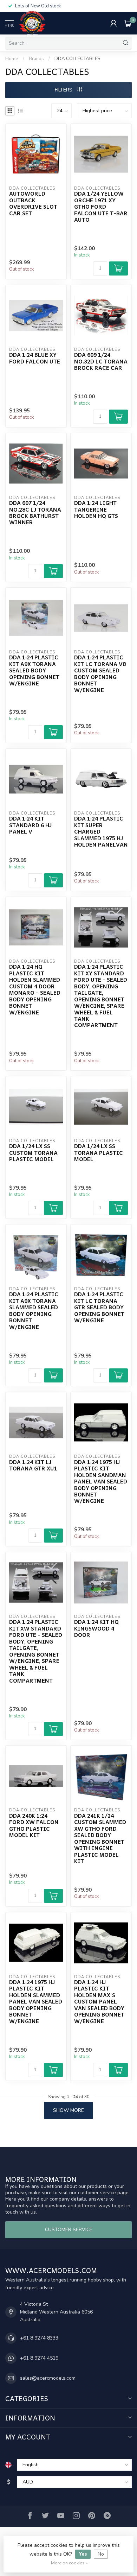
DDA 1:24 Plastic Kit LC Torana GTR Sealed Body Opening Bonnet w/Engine (99, 1307)
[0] (128, 23)
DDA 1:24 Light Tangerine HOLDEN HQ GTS (96, 509)
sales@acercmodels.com (48, 2378)
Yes (83, 2554)
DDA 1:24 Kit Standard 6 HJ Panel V (30, 825)
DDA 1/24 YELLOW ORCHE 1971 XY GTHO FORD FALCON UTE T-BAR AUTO (101, 207)
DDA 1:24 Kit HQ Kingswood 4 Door (96, 1628)
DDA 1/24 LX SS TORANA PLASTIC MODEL (99, 1153)
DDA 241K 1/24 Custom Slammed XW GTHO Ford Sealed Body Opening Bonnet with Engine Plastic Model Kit (100, 1838)
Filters (64, 90)
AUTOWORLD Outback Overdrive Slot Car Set (33, 203)
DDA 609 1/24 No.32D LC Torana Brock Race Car (101, 361)
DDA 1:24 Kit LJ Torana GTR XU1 (33, 1465)
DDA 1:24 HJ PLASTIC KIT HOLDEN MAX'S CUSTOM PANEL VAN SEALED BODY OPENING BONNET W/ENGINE (99, 2002)
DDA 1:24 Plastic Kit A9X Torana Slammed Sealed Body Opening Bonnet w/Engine (34, 1311)
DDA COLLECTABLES (77, 59)
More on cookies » (69, 2563)
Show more (68, 2110)
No (101, 2554)
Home (12, 59)
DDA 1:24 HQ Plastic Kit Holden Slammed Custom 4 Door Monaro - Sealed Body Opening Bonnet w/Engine (35, 989)
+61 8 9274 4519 (39, 2358)
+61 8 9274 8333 (39, 2338)
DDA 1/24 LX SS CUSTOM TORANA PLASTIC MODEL (33, 1153)
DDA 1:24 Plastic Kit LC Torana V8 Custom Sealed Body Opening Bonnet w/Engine (100, 674)
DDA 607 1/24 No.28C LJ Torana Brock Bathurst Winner (35, 513)
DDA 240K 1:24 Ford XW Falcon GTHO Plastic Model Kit (34, 1825)
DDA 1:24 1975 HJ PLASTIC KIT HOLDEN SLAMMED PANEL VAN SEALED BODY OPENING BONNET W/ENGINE (36, 2002)
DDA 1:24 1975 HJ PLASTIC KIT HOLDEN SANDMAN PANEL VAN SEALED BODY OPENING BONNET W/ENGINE (101, 1482)
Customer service (69, 2230)
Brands (36, 59)
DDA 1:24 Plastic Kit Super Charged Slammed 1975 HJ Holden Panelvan (101, 831)
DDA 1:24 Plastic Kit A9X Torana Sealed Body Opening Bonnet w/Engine (34, 670)
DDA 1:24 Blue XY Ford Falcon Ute (35, 358)
